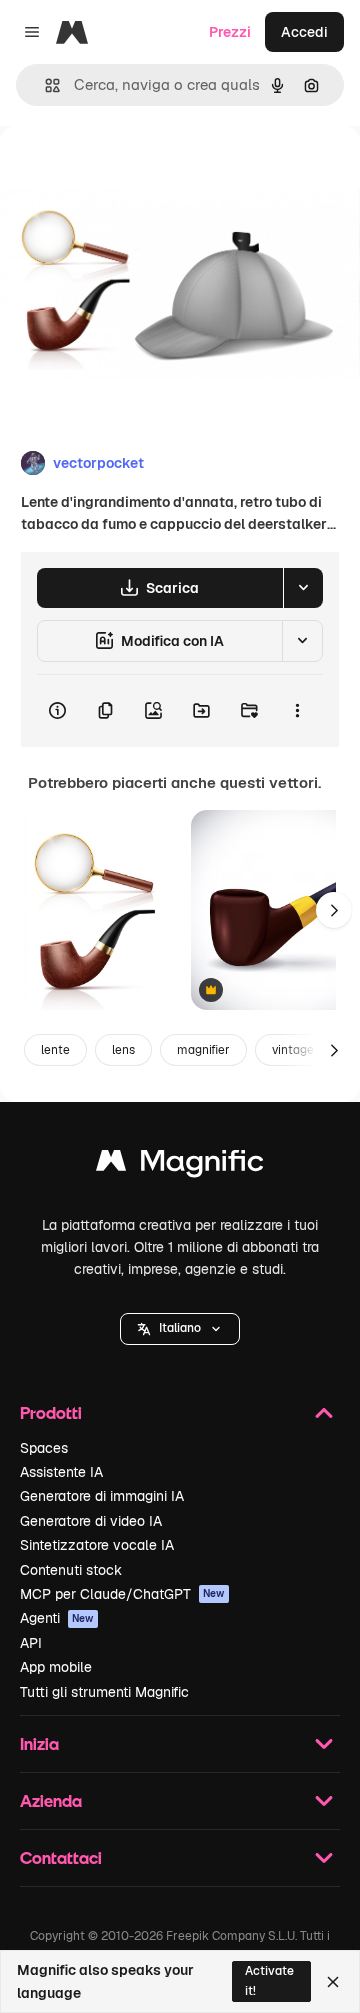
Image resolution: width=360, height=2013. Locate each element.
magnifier (203, 1050)
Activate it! (269, 1980)
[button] (180, 1329)
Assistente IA (61, 1472)
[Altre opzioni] (297, 711)
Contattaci (61, 1857)
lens (123, 1050)
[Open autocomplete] (44, 85)
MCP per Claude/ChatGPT (122, 1594)
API (31, 1643)
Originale (132, 171)
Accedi (304, 32)
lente (55, 1050)
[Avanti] (334, 910)
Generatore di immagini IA (102, 1496)
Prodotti (51, 1412)
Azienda (51, 1800)
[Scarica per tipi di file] (303, 588)
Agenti (57, 1618)
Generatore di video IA (91, 1521)
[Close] (333, 1982)
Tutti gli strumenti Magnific (104, 1692)
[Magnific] (180, 1165)
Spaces (44, 1448)
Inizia (39, 1743)
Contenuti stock (71, 1570)
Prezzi (230, 32)
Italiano (180, 1328)
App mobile (56, 1667)
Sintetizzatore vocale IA (97, 1545)
